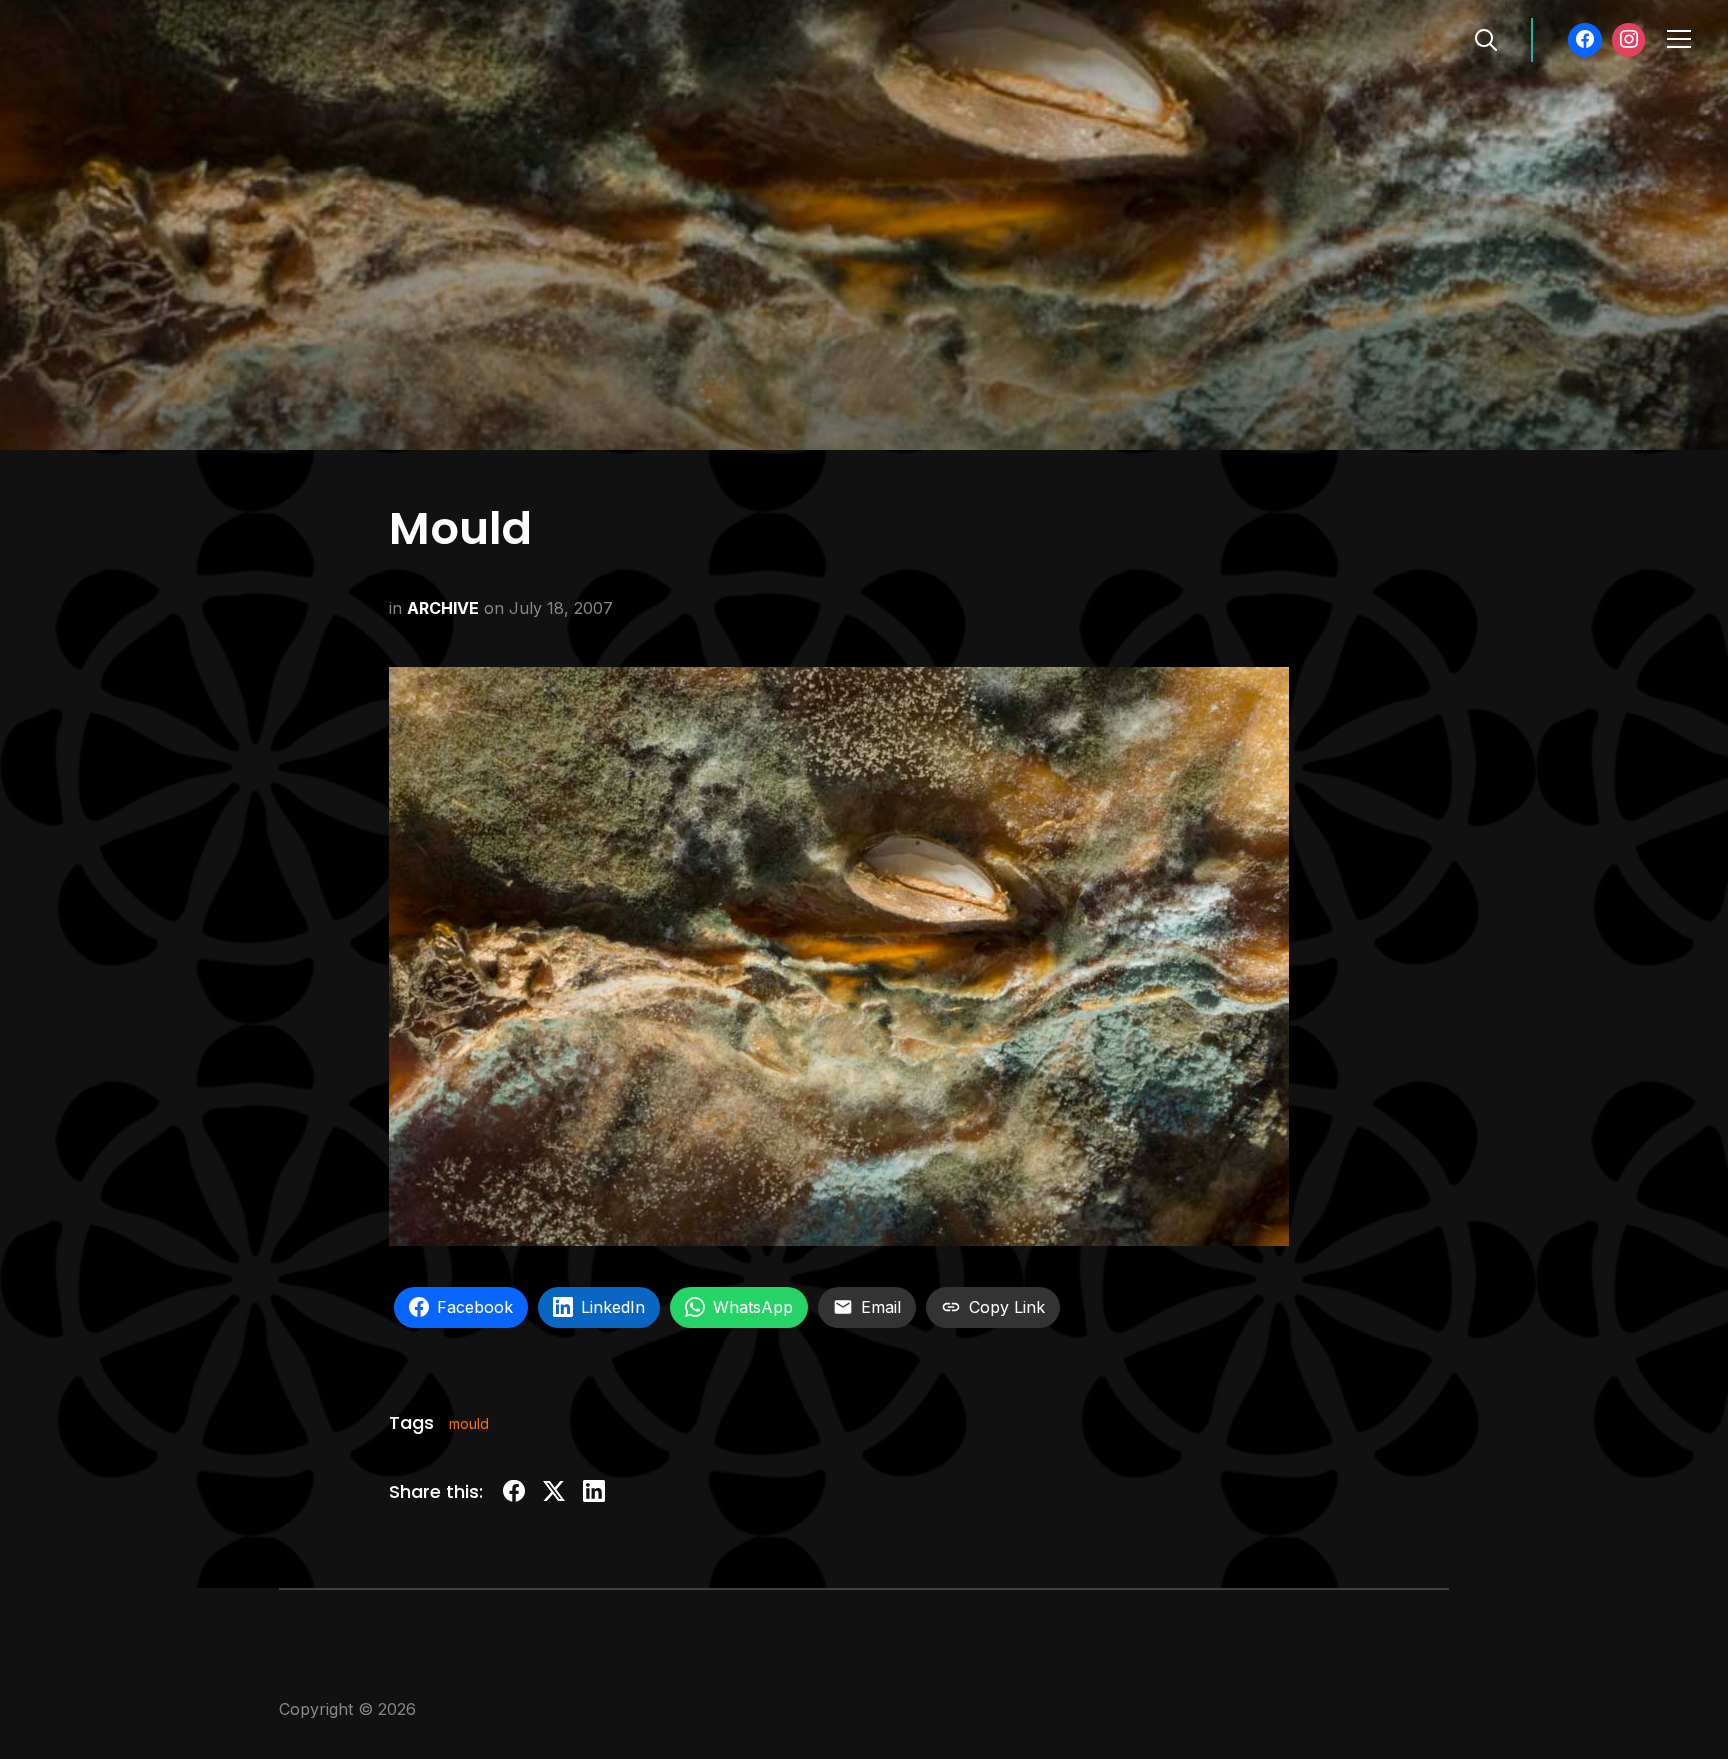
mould (469, 1423)
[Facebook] (1585, 40)
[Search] (1486, 38)
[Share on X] (554, 1494)
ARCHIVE (443, 608)
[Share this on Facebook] (514, 1494)
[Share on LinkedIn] (594, 1494)
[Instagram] (1629, 40)
